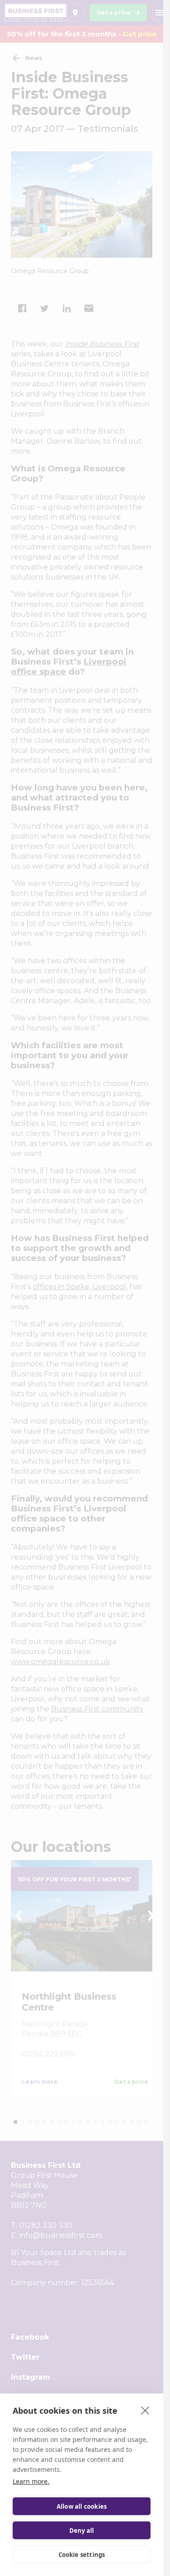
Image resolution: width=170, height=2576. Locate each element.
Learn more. (31, 2481)
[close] (145, 2410)
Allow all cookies (82, 2506)
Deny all (82, 2531)
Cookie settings (82, 2555)
